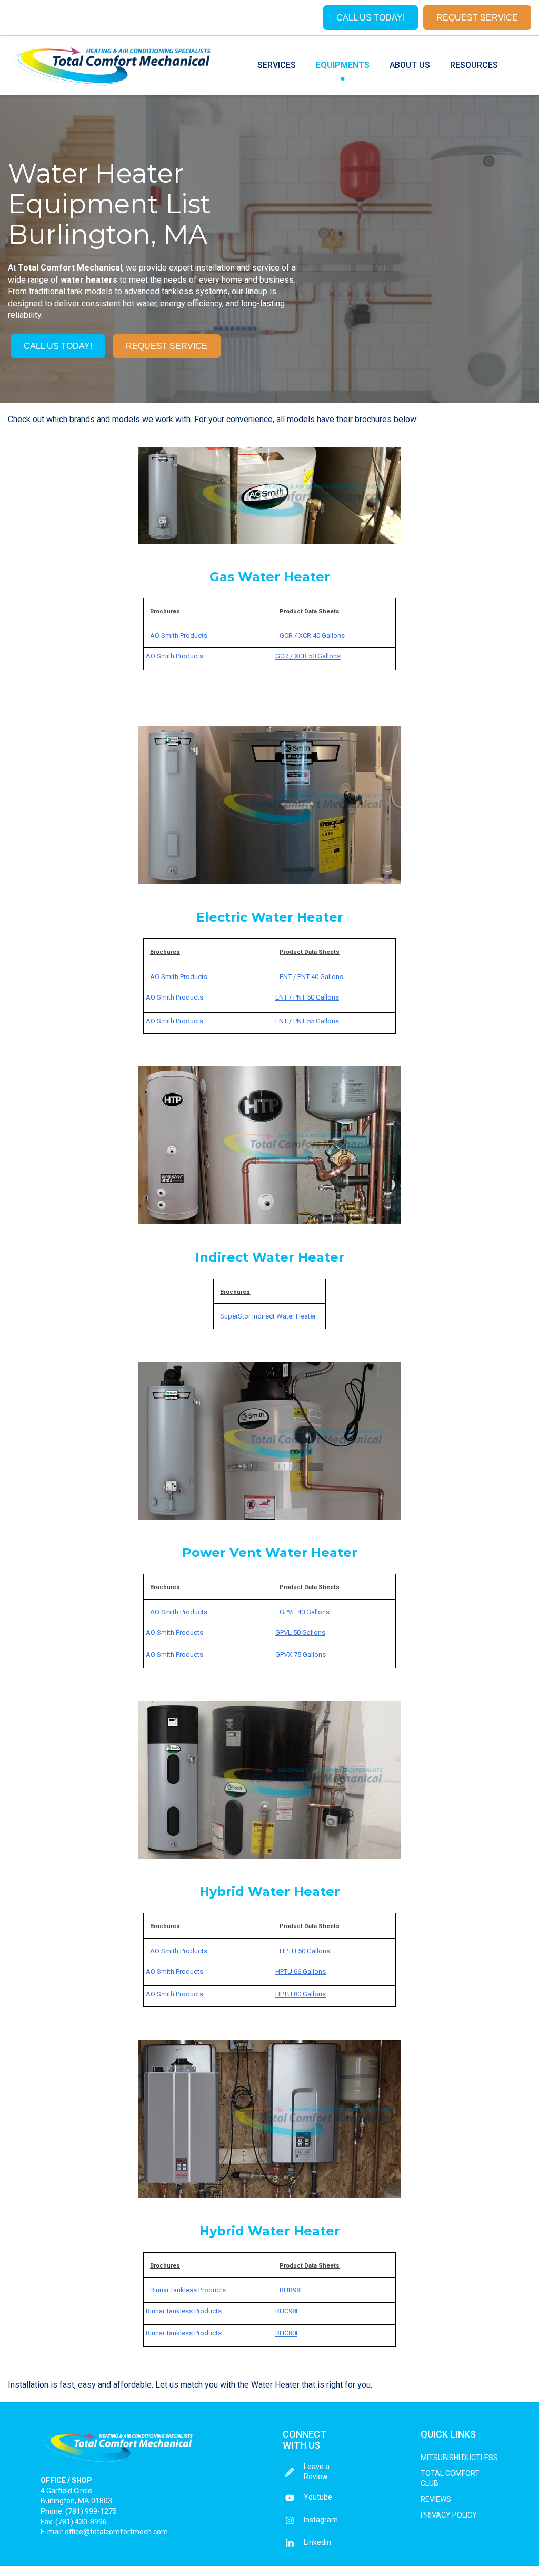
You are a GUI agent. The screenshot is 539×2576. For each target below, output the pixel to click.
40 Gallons (329, 636)
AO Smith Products (179, 636)
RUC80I (286, 2333)
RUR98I (291, 2290)
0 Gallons (316, 1951)
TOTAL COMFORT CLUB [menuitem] (450, 2479)
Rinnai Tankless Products (188, 2290)
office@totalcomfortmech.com (116, 2532)
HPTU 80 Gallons (301, 1994)
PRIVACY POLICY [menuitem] (449, 2515)
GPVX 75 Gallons (301, 1655)
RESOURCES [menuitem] (474, 65)
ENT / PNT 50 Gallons (307, 997)
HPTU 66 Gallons (301, 1971)
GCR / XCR (296, 636)
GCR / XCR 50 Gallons (308, 656)
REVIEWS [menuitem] (436, 2499)
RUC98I (286, 2311)
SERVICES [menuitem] (277, 65)
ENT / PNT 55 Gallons (307, 1021)
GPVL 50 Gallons (300, 1633)
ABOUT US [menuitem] (410, 65)
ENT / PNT (295, 977)
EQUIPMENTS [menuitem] (343, 65)
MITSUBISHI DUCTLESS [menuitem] (459, 2458)
